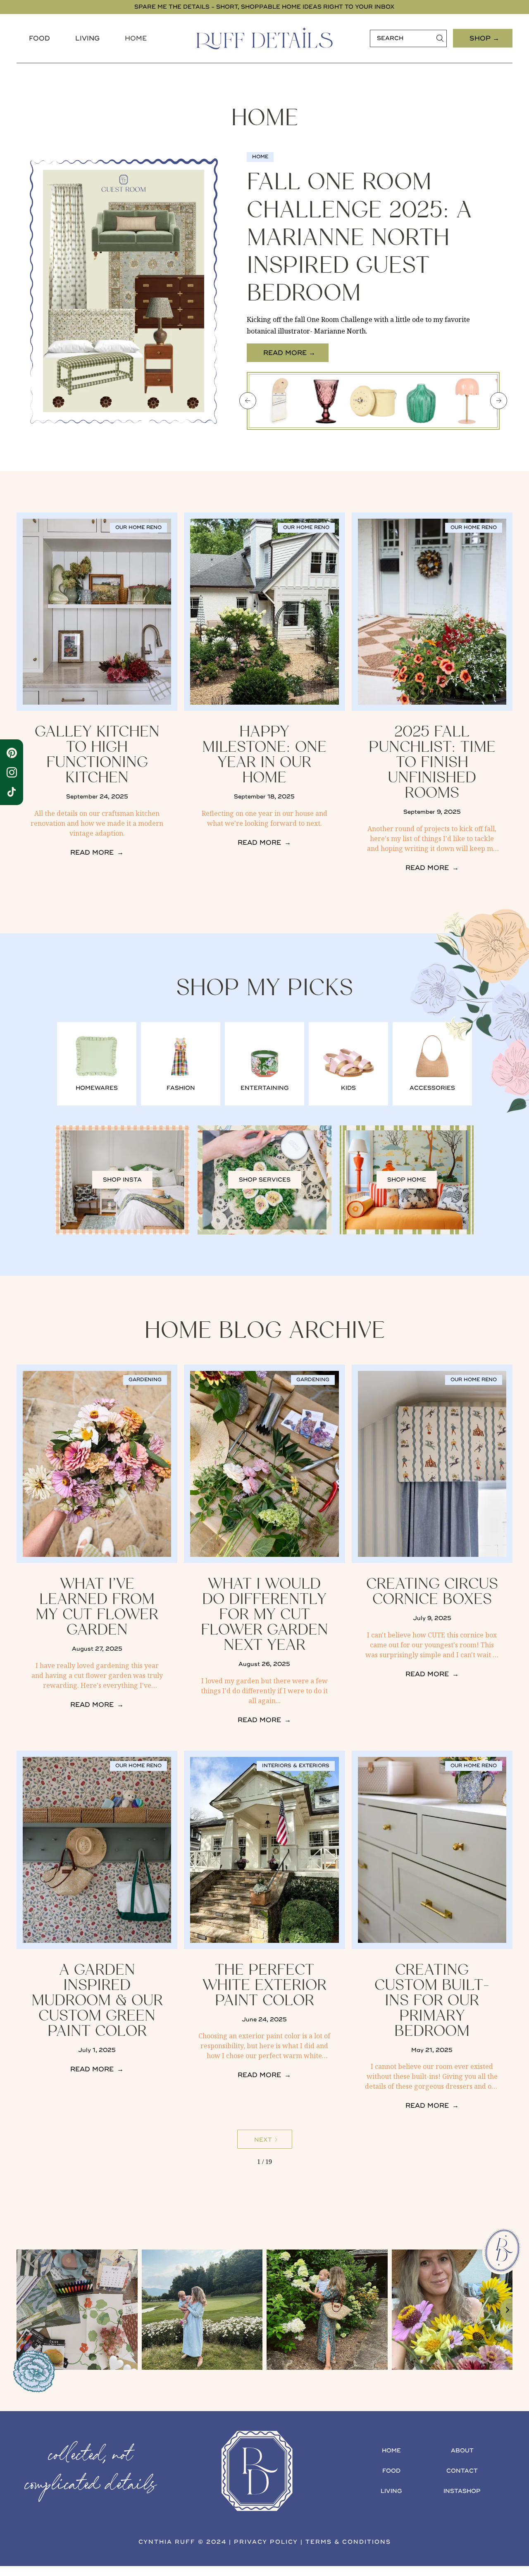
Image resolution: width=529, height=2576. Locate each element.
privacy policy (266, 2542)
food (39, 38)
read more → (289, 353)
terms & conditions (348, 2542)
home (391, 2451)
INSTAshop (462, 2491)
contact (462, 2471)
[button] (39, 38)
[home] (264, 38)
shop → (484, 38)
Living (87, 38)
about (462, 2451)
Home (136, 38)
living (391, 2491)
